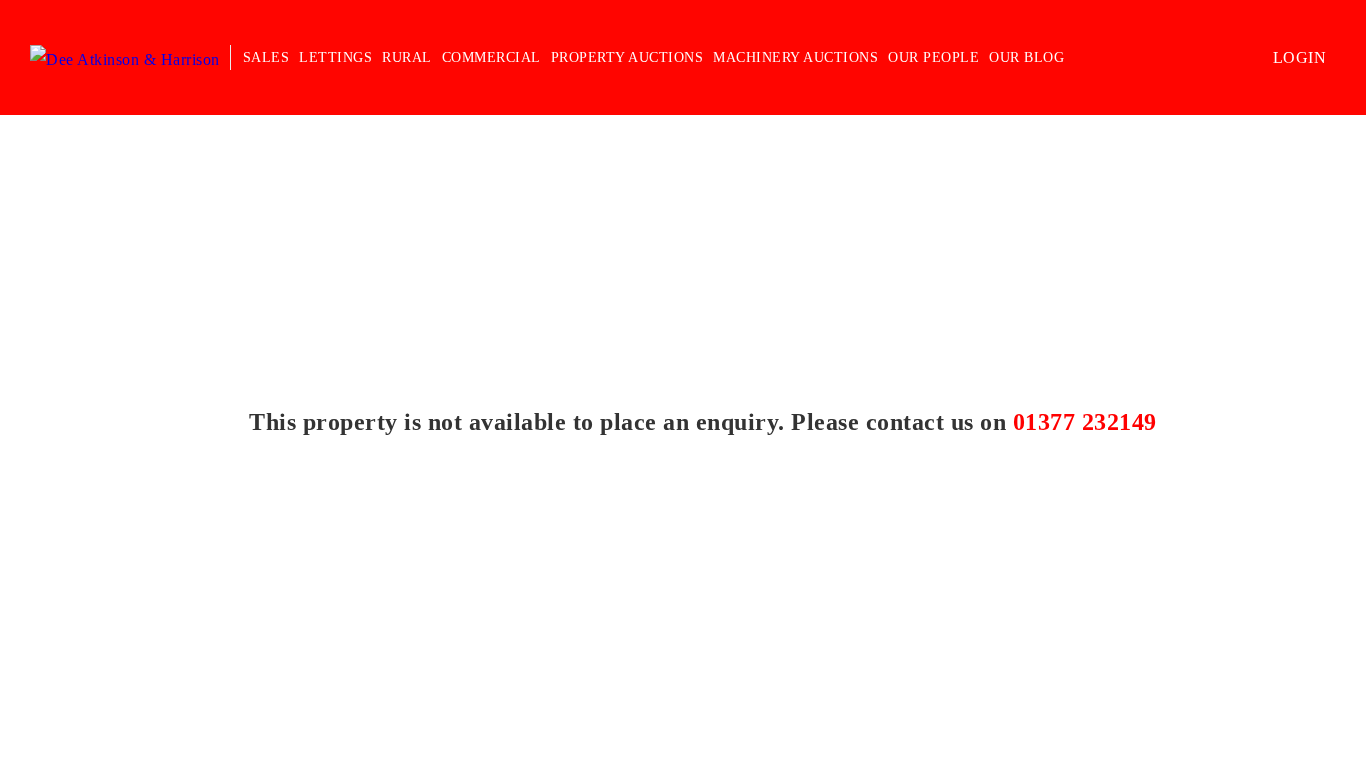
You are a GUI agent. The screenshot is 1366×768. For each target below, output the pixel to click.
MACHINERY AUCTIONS (795, 57)
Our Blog (1026, 57)
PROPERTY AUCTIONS (627, 57)
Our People (933, 57)
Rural (407, 57)
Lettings (335, 57)
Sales (266, 57)
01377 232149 (1085, 422)
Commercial (491, 57)
